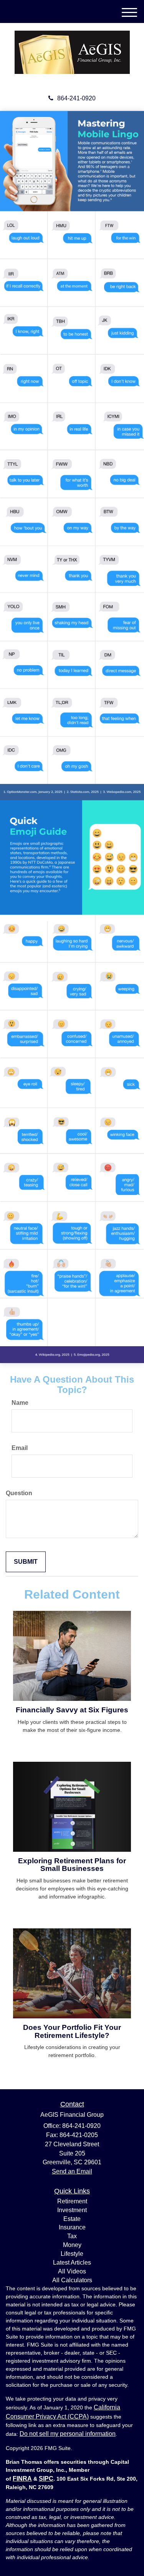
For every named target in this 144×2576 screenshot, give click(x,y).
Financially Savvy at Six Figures (72, 1710)
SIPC (46, 2479)
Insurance (72, 2227)
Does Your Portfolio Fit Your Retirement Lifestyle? (72, 2031)
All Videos (72, 2271)
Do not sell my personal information (68, 2434)
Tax (72, 2236)
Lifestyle (72, 2254)
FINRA (22, 2479)
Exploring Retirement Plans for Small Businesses (72, 1865)
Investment (72, 2210)
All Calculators (72, 2280)
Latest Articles (72, 2263)
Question (19, 1493)
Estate (72, 2219)
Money (72, 2245)
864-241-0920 (76, 98)
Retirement (72, 2201)
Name (20, 1403)
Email (20, 1448)
